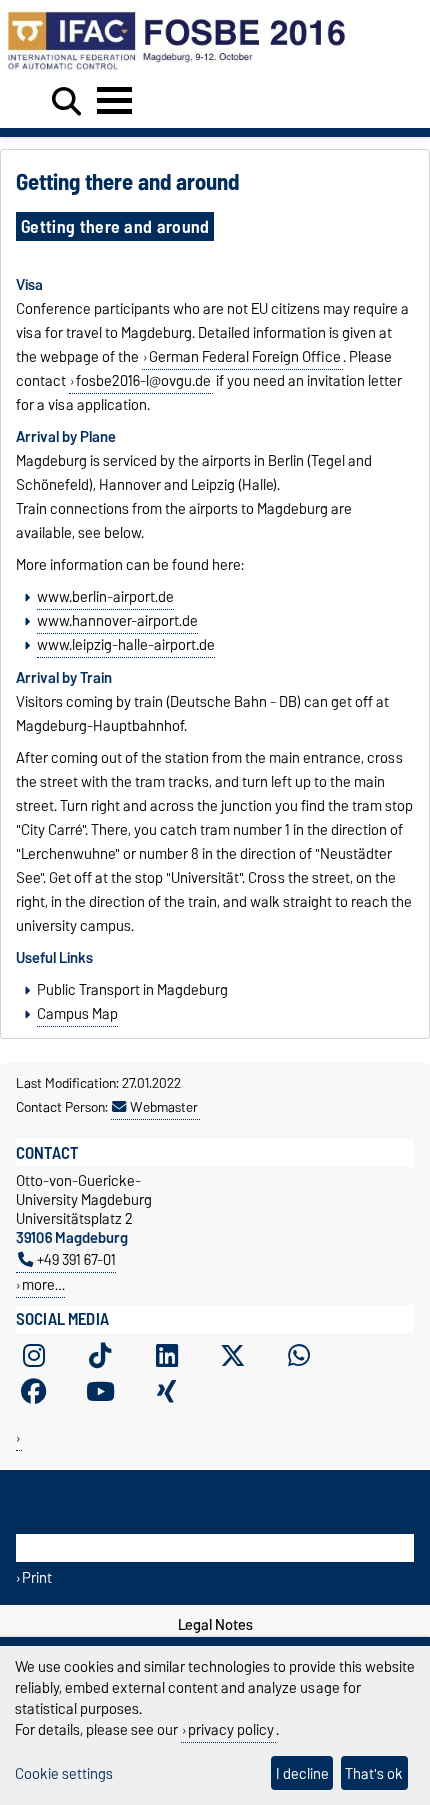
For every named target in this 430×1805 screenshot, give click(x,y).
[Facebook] (34, 1391)
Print (37, 1577)
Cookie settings (64, 1773)
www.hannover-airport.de (117, 621)
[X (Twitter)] (233, 1355)
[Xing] (167, 1391)
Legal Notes (215, 1625)
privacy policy (231, 1729)
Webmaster (164, 1107)
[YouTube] (100, 1391)
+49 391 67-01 (76, 1259)
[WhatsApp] (299, 1355)
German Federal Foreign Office (245, 357)
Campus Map (77, 1014)
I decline (302, 1773)
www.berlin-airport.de (105, 597)
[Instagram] (34, 1355)
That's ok (374, 1773)
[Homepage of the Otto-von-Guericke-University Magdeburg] (180, 68)
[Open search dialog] (66, 102)
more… (43, 1284)
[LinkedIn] (167, 1355)
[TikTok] (100, 1355)
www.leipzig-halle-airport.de (126, 645)
